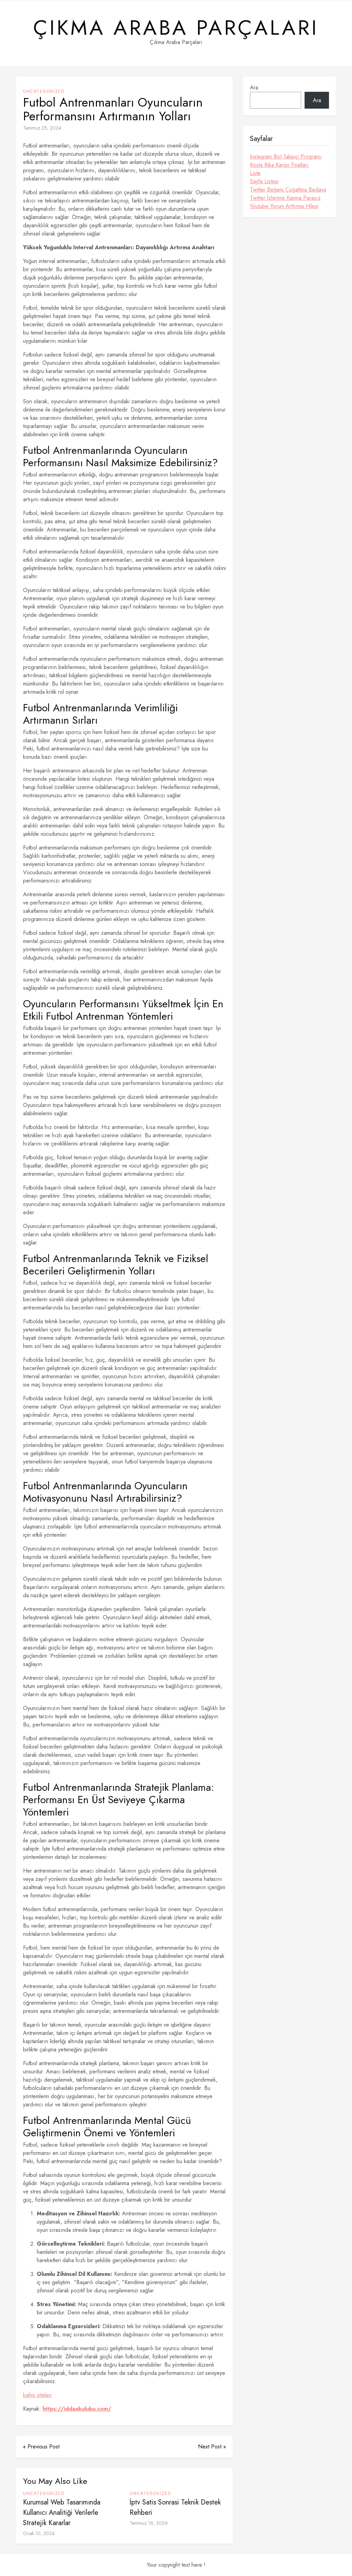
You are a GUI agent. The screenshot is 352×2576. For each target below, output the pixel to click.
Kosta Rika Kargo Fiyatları (279, 165)
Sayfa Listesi (264, 181)
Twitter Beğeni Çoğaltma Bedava (288, 190)
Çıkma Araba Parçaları (176, 28)
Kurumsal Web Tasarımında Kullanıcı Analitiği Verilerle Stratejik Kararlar (62, 2513)
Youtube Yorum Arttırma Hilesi (284, 206)
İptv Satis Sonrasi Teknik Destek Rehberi (175, 2507)
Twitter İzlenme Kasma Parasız (285, 198)
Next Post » (212, 2447)
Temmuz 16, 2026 (149, 2523)
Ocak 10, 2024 (39, 2533)
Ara (254, 87)
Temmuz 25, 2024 (42, 128)
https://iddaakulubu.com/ (77, 2409)
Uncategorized (44, 91)
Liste (255, 173)
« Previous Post (41, 2447)
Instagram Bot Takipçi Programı (286, 157)
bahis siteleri (37, 2395)
